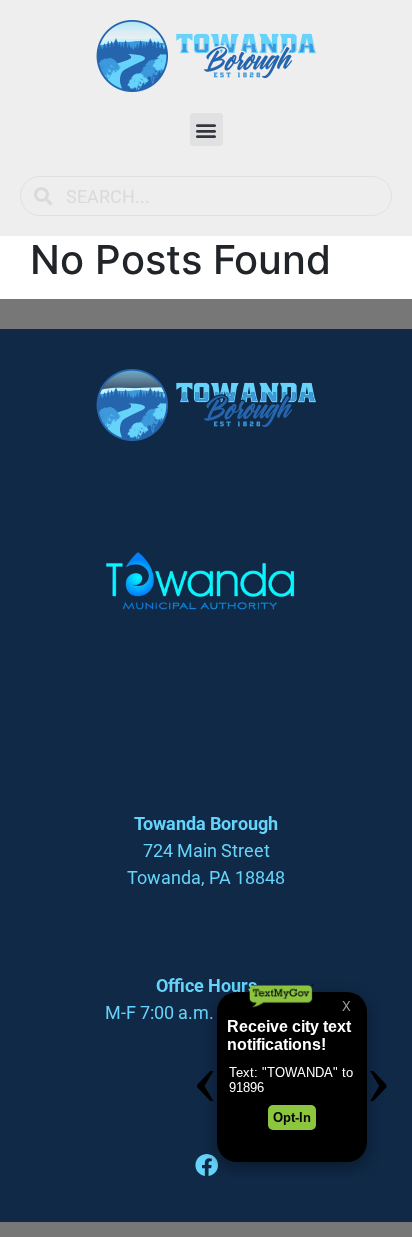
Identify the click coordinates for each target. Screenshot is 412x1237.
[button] (206, 129)
